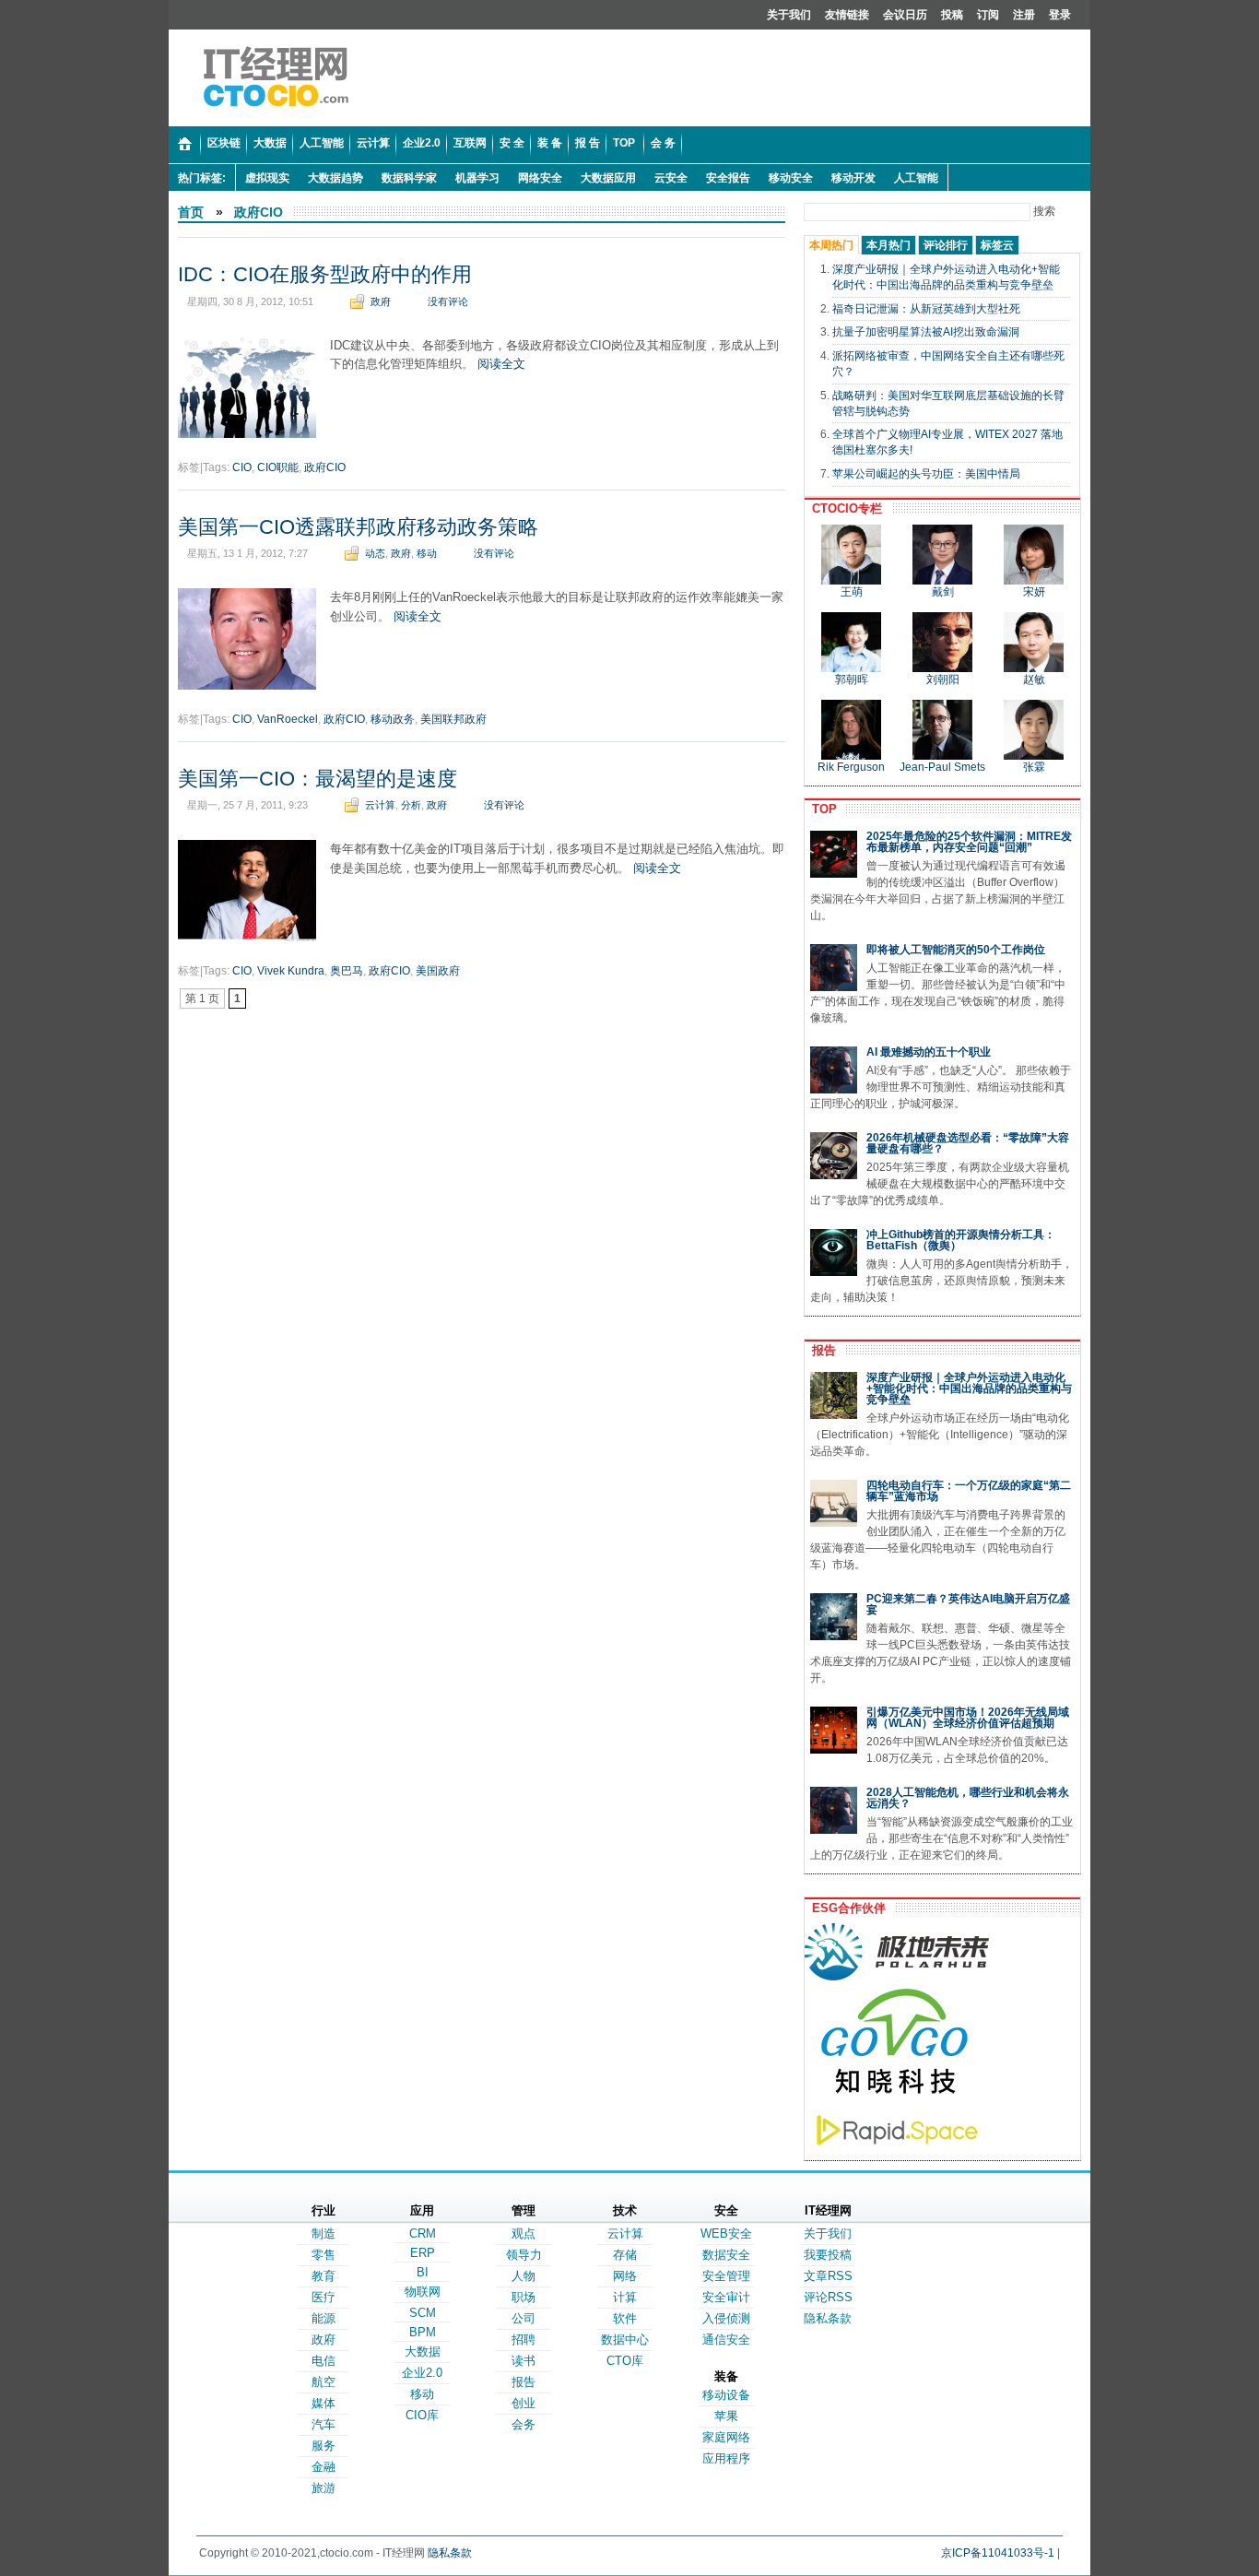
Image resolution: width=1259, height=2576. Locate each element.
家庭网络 (726, 2437)
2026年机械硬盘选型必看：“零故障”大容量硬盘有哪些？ (968, 1143)
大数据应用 (608, 178)
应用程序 (726, 2458)
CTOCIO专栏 (843, 508)
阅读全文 (501, 364)
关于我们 (789, 15)
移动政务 (393, 719)
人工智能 (916, 178)
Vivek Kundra (291, 971)
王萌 (852, 592)
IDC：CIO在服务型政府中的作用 (325, 274)
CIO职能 (278, 467)
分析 (411, 805)
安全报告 (728, 178)
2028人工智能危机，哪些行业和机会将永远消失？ (968, 1798)
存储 (625, 2255)
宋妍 (1034, 592)
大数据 (423, 2351)
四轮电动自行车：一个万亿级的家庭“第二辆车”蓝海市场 (969, 1491)
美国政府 (438, 971)
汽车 (324, 2424)
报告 (820, 1350)
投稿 (952, 15)
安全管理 (726, 2276)
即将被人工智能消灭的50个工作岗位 (956, 950)
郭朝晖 (852, 679)
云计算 (380, 805)
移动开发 (853, 178)
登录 (1060, 15)
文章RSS (828, 2276)
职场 (524, 2297)
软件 (625, 2318)
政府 (381, 301)
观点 (524, 2233)
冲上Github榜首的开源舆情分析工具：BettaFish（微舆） (961, 1240)
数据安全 (726, 2255)
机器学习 (477, 178)
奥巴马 (347, 971)
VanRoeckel (288, 719)
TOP (821, 809)
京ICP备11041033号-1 (998, 2553)
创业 (524, 2403)
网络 (625, 2276)
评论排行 (946, 245)
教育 (324, 2276)
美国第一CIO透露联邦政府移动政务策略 (358, 527)
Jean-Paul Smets (942, 767)
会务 (524, 2424)
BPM (423, 2332)
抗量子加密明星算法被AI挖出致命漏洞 (926, 332)
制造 (324, 2233)
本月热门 (888, 245)
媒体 (324, 2403)
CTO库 (625, 2361)
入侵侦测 (726, 2318)
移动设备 (726, 2395)
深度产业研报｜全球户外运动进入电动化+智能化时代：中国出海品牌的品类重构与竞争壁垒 (969, 1388)
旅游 (324, 2488)
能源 (324, 2318)
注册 (1024, 15)
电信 (324, 2361)
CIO (242, 467)
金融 (324, 2467)
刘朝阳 (943, 679)
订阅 (988, 15)
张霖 (1034, 767)
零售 (324, 2255)
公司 (524, 2318)
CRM (423, 2233)
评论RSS (828, 2297)
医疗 (324, 2297)
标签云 (997, 245)
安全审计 (726, 2297)
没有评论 (448, 301)
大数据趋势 (335, 178)
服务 (324, 2446)
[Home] (185, 145)
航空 (324, 2382)
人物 (524, 2276)
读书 (524, 2361)
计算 (625, 2297)
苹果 (726, 2416)
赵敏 (1034, 679)
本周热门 (831, 245)
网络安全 (540, 178)
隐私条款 (828, 2318)
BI (423, 2272)
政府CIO (259, 212)
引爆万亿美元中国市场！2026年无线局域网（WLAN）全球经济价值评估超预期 (968, 1718)
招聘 (524, 2340)
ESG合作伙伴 (845, 1908)
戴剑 (943, 592)
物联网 (423, 2292)
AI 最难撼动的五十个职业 (929, 1052)
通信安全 (726, 2340)
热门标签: (202, 178)
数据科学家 (409, 178)
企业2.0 (422, 2373)
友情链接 (847, 15)
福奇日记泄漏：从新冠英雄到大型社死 (926, 309)
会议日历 (905, 15)
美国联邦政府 (453, 719)
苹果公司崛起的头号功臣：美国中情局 (926, 474)
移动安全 (791, 178)
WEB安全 (726, 2233)
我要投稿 (828, 2255)
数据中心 (625, 2340)
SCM (423, 2313)
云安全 (671, 178)
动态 (375, 553)
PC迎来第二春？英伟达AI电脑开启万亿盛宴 (968, 1604)
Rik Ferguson (851, 767)
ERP (423, 2253)
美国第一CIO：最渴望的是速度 (318, 779)
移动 (427, 553)
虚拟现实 (267, 178)
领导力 (524, 2255)
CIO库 (422, 2415)
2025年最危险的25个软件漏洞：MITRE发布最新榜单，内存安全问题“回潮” (969, 842)
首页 (191, 212)
